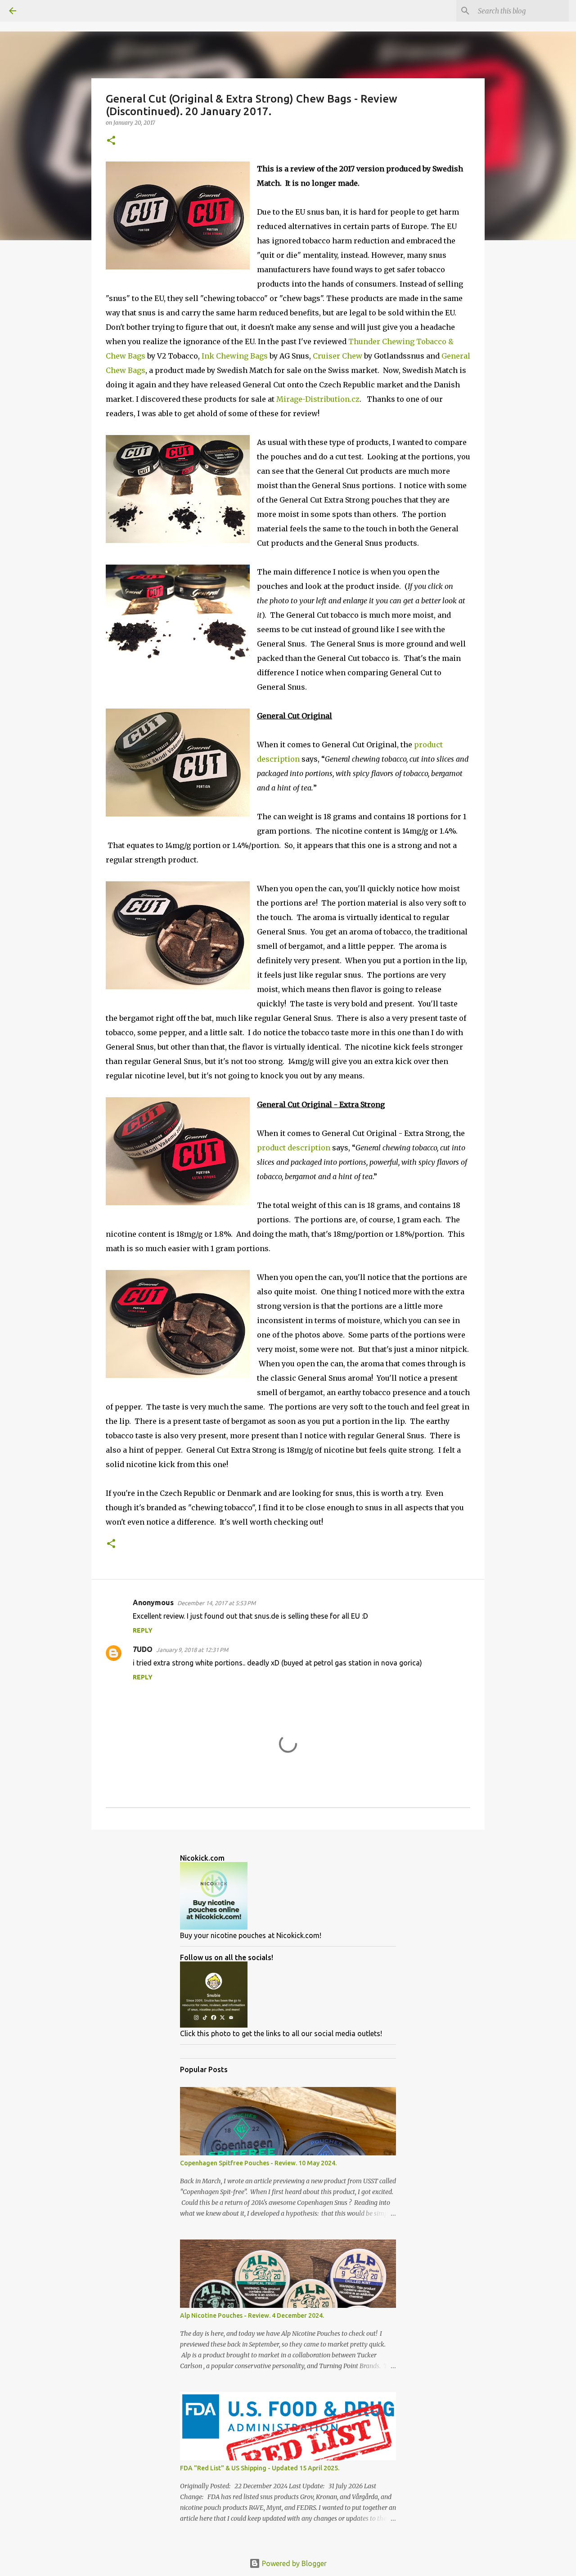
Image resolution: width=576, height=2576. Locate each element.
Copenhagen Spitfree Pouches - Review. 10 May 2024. (258, 2163)
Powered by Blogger (293, 2563)
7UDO (143, 1649)
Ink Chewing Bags (235, 356)
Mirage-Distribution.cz (318, 399)
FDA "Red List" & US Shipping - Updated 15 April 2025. (260, 2468)
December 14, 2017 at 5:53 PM (216, 1603)
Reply (143, 1630)
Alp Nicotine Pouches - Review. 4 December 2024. (252, 2316)
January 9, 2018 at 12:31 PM (192, 1650)
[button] (111, 141)
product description (294, 1148)
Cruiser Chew (337, 356)
